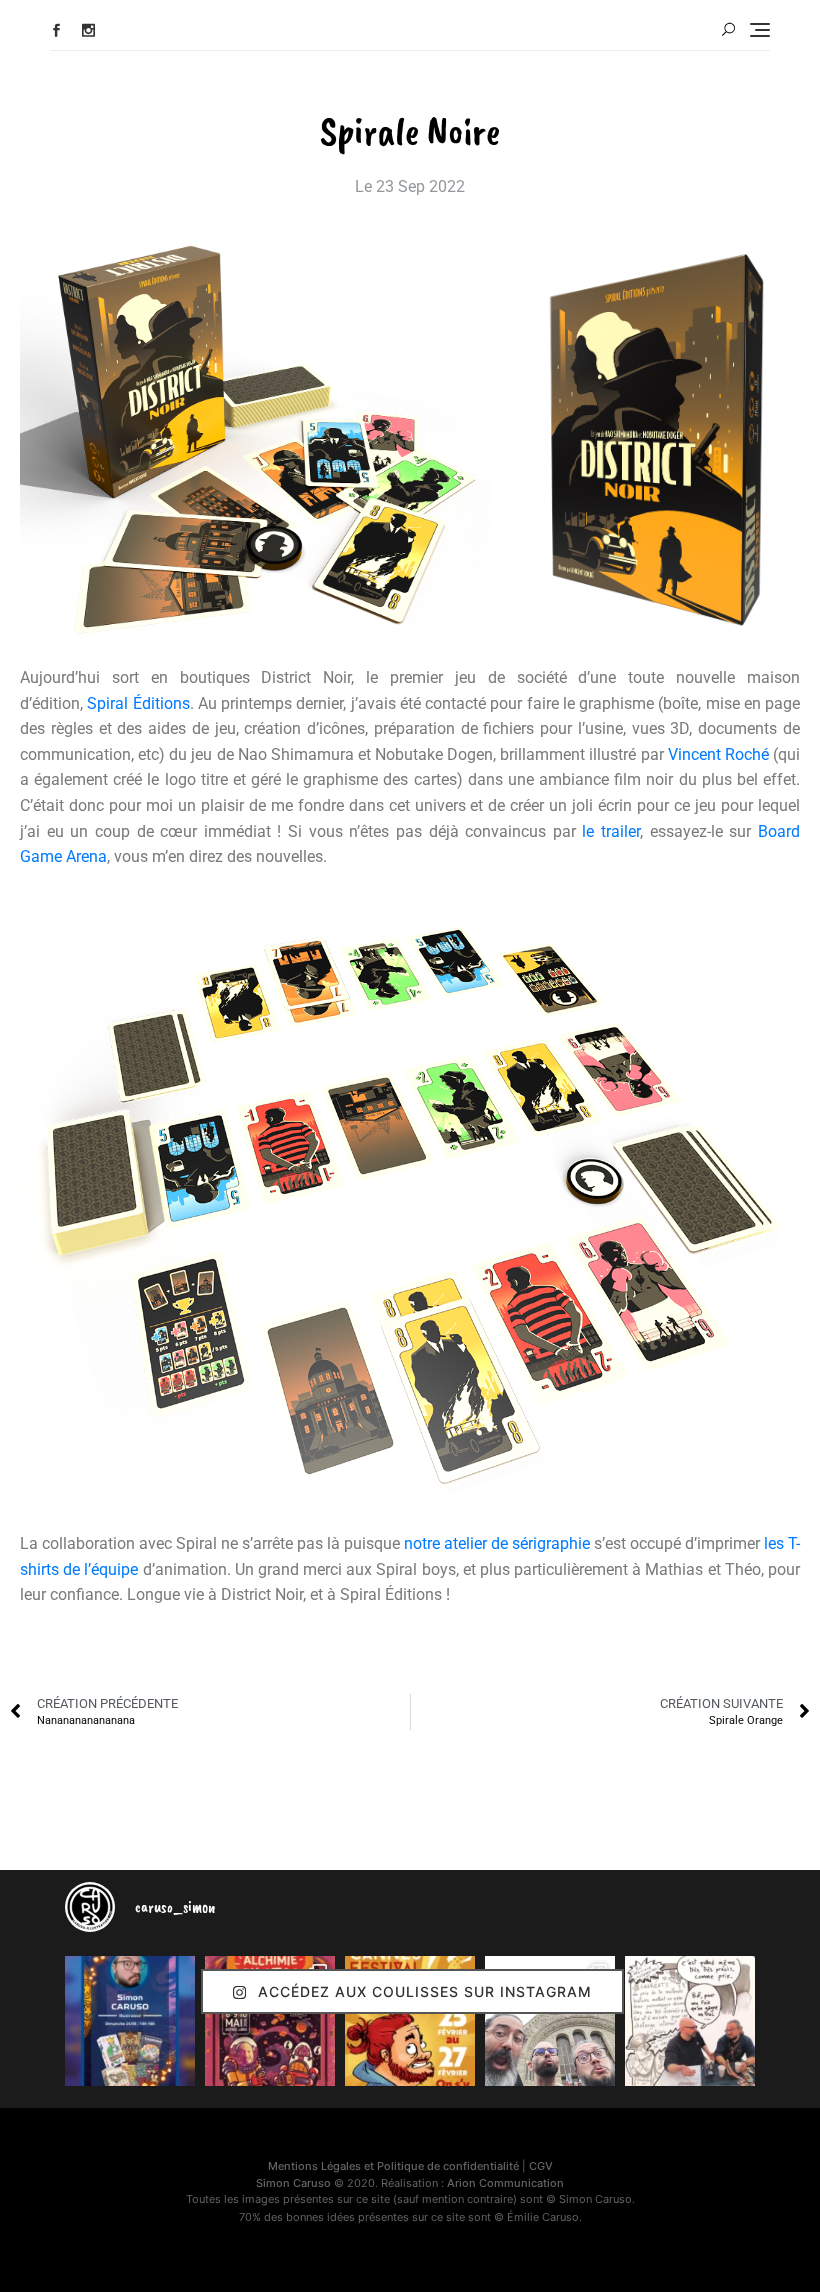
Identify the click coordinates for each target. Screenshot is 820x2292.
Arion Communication (505, 2183)
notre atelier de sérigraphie (497, 1543)
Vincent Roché (718, 754)
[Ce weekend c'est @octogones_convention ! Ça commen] (130, 2021)
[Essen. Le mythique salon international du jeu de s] (550, 2021)
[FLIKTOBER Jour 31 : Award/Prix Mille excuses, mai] (690, 2021)
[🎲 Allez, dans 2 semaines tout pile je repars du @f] (410, 2021)
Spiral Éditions (138, 703)
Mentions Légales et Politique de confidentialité (393, 2166)
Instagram (88, 30)
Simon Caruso (293, 2183)
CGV (541, 2166)
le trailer (611, 831)
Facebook (56, 30)
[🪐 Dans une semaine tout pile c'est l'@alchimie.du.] (270, 2021)
